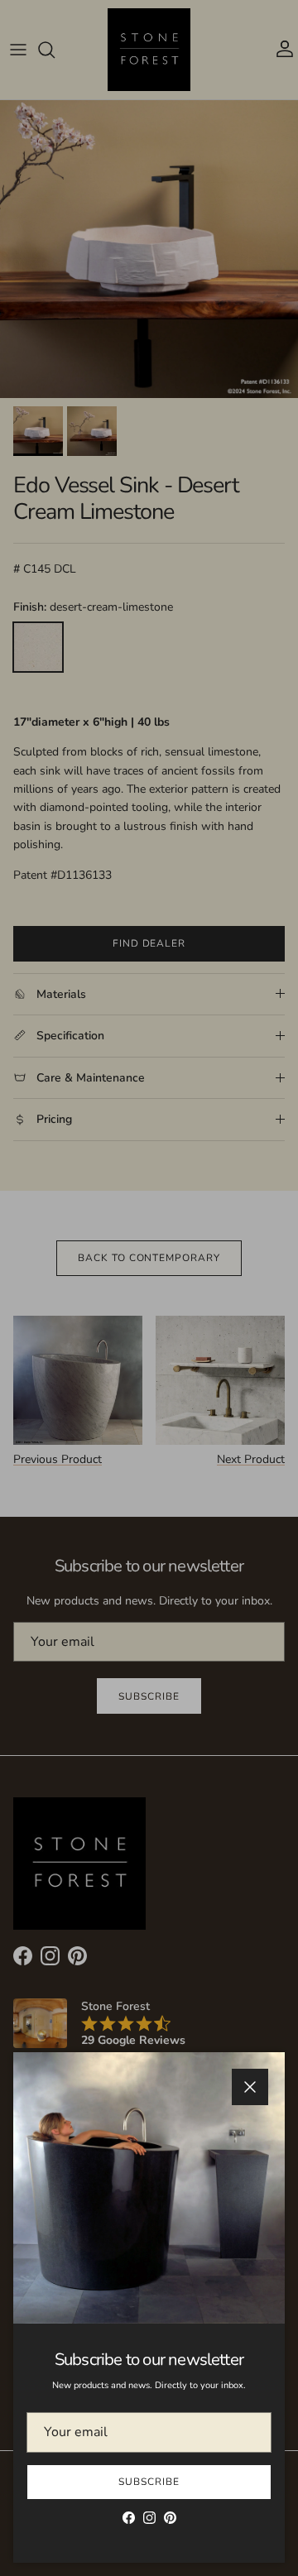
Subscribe (149, 2482)
